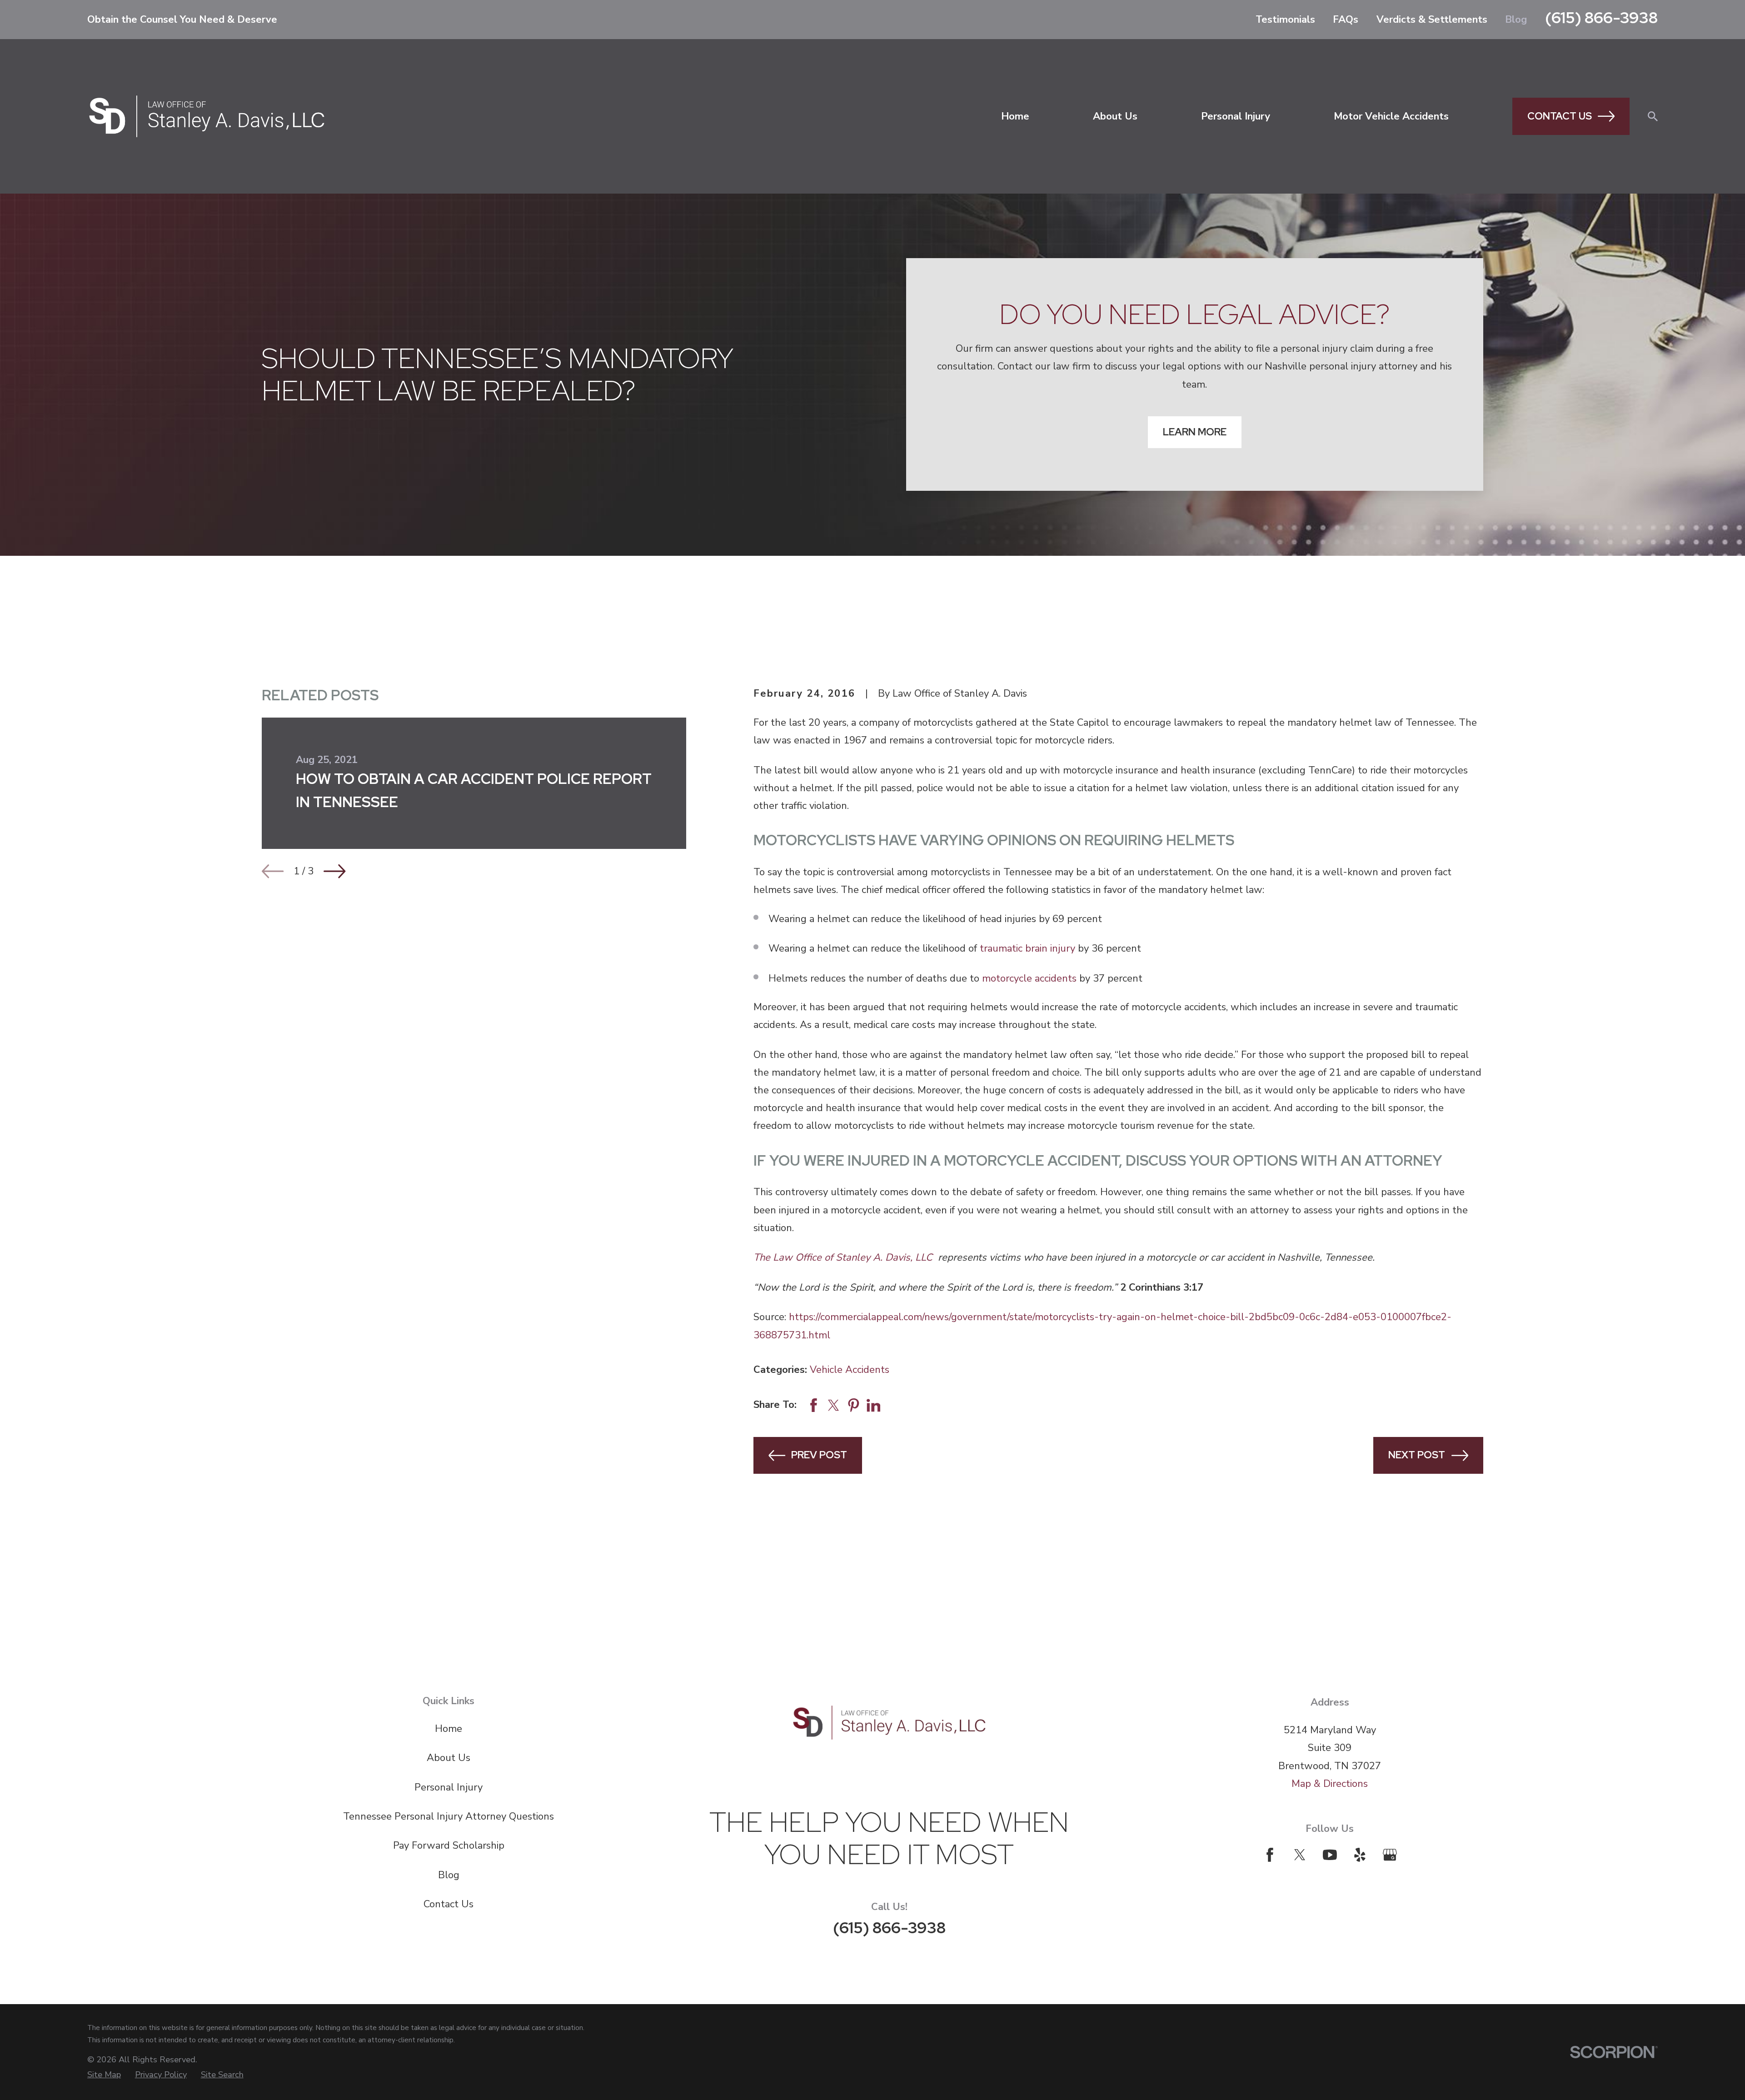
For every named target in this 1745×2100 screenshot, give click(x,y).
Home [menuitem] (1015, 116)
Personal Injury (449, 1787)
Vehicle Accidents (850, 1370)
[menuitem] (104, 2075)
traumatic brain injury (1027, 948)
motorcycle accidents (1029, 978)
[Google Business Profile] (1390, 1855)
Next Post (1417, 1455)
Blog (1516, 20)
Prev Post (819, 1455)
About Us (449, 1758)
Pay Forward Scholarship (449, 1846)
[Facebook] (1270, 1855)
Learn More (1195, 432)
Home (449, 1729)
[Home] (207, 116)
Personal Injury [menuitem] (1236, 116)
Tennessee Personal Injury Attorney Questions (449, 1816)
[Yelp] (1360, 1855)
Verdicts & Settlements (1432, 20)
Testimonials (1285, 20)
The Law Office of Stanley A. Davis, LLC (844, 1257)
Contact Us (1560, 116)
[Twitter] (1300, 1855)
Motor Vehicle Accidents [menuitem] (1391, 116)
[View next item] (334, 871)
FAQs (1346, 20)
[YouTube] (1330, 1855)
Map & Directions (1330, 1784)
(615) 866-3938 (1601, 17)
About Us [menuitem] (1115, 116)
